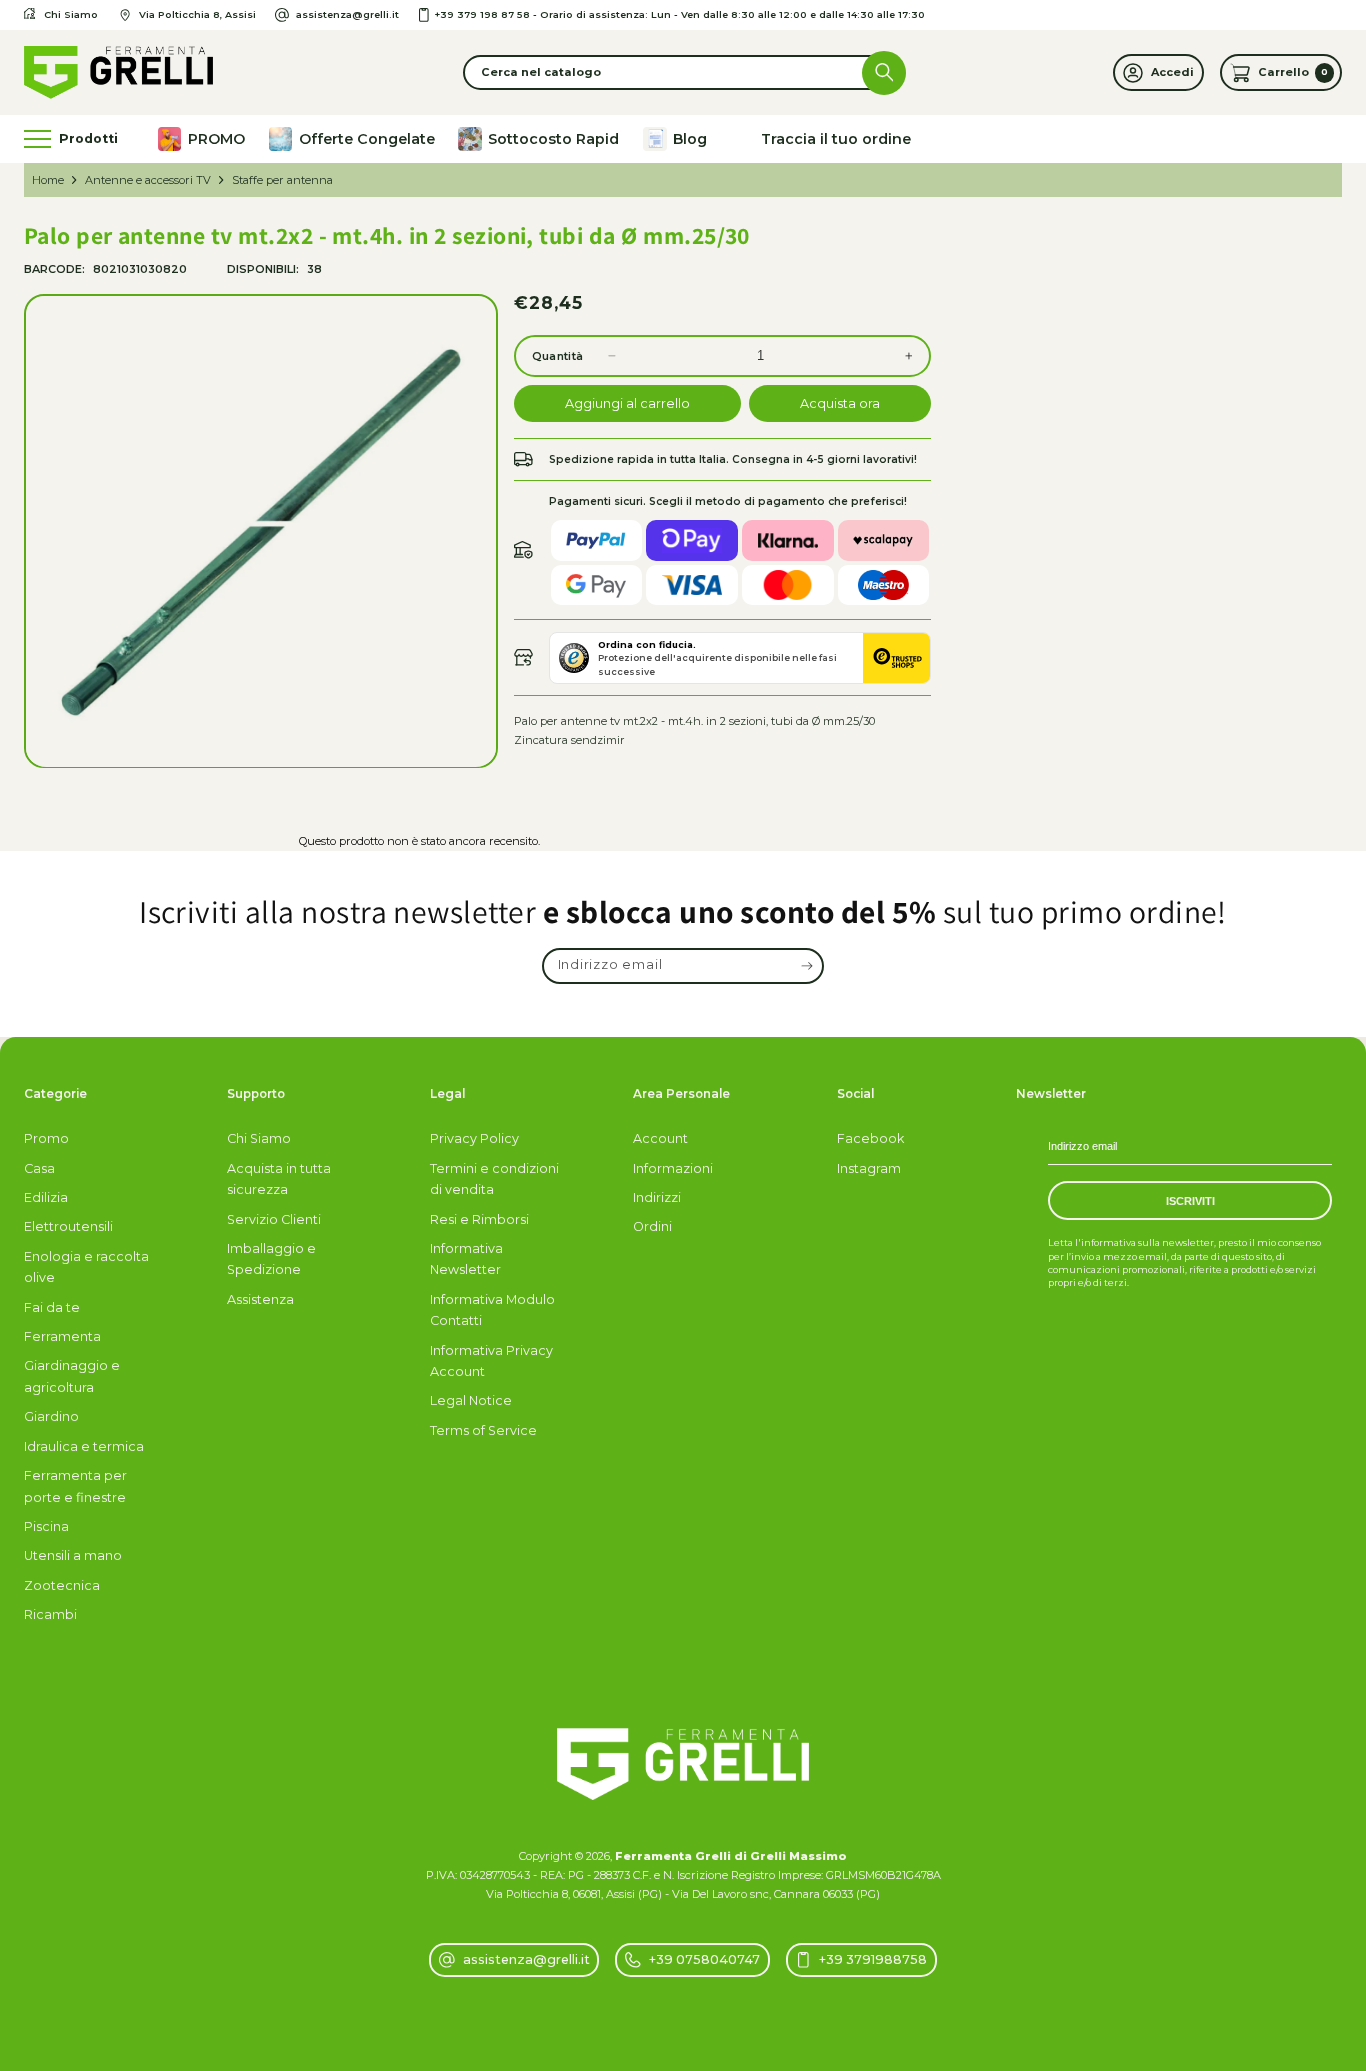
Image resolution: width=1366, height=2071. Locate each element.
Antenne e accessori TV (148, 180)
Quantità (557, 356)
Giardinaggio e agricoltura (72, 1376)
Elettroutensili (68, 1226)
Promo (46, 1138)
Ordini (652, 1226)
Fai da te (52, 1307)
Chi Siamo (259, 1138)
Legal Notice (471, 1400)
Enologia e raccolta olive (86, 1267)
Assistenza (260, 1299)
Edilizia (46, 1197)
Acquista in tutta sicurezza (279, 1179)
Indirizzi (657, 1197)
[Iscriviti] (807, 966)
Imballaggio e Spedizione (271, 1259)
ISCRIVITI (1190, 1201)
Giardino (51, 1416)
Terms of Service (483, 1430)
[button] (683, 72)
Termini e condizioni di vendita (494, 1179)
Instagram (869, 1168)
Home (48, 180)
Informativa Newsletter (466, 1259)
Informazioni (673, 1168)
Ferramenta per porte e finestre (75, 1486)
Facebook (870, 1138)
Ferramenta (62, 1336)
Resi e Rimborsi (479, 1219)
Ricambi (50, 1614)
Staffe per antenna (282, 180)
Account (660, 1138)
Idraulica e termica (84, 1446)
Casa (39, 1168)
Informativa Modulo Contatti (492, 1310)
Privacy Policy (474, 1138)
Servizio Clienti (274, 1219)
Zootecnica (62, 1585)
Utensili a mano (73, 1555)
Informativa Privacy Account (491, 1361)
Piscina (46, 1526)
